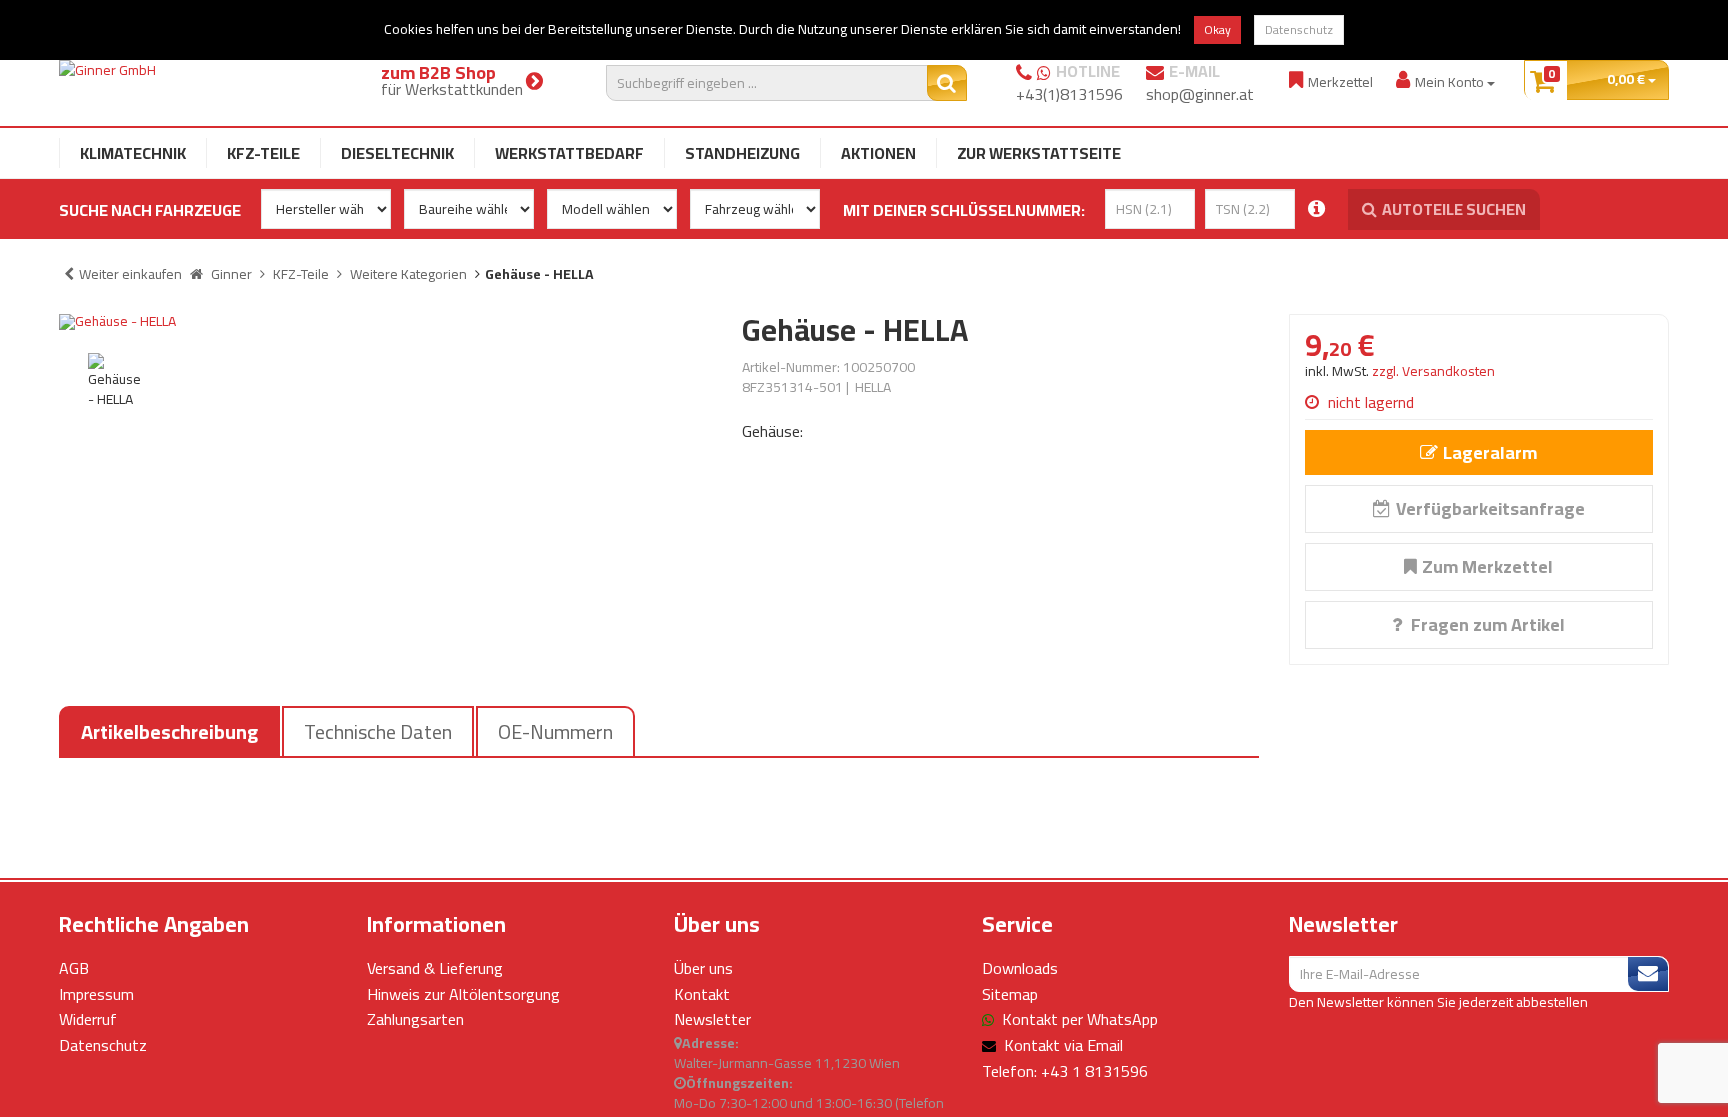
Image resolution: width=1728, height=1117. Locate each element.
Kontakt (702, 994)
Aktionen (878, 153)
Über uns (703, 968)
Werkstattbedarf (569, 153)
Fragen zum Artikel (1486, 624)
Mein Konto (1451, 81)
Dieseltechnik (397, 153)
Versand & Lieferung (435, 968)
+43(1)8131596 (1069, 94)
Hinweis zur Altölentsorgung (463, 994)
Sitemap (1010, 994)
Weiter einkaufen (130, 274)
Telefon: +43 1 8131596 (1065, 1071)
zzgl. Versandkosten (1433, 371)
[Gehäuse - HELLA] (385, 322)
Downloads (1020, 968)
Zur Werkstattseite (1039, 153)
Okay (1217, 29)
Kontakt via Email (1063, 1045)
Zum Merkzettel (1487, 566)
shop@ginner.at (1200, 94)
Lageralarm (1490, 452)
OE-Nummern (555, 731)
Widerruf (88, 1019)
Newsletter (712, 1019)
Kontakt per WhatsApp (1080, 1019)
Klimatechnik (133, 153)
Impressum (96, 994)
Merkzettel (1340, 81)
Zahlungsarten (415, 1019)
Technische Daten (378, 731)
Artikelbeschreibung (169, 731)
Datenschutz (1299, 29)
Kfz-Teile (263, 153)
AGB (74, 968)
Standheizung (742, 153)
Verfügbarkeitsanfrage (1490, 508)
